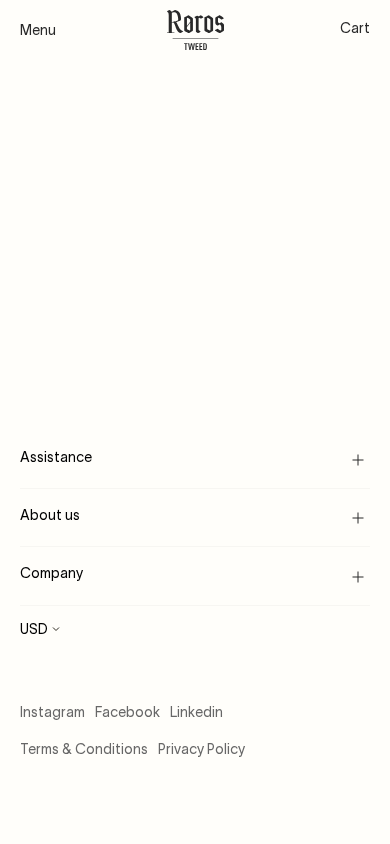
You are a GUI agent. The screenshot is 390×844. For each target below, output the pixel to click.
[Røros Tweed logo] (195, 30)
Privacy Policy (201, 749)
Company (51, 573)
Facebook (127, 712)
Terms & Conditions (84, 749)
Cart (355, 28)
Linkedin (196, 712)
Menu (38, 30)
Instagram (52, 712)
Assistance (56, 457)
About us (50, 515)
